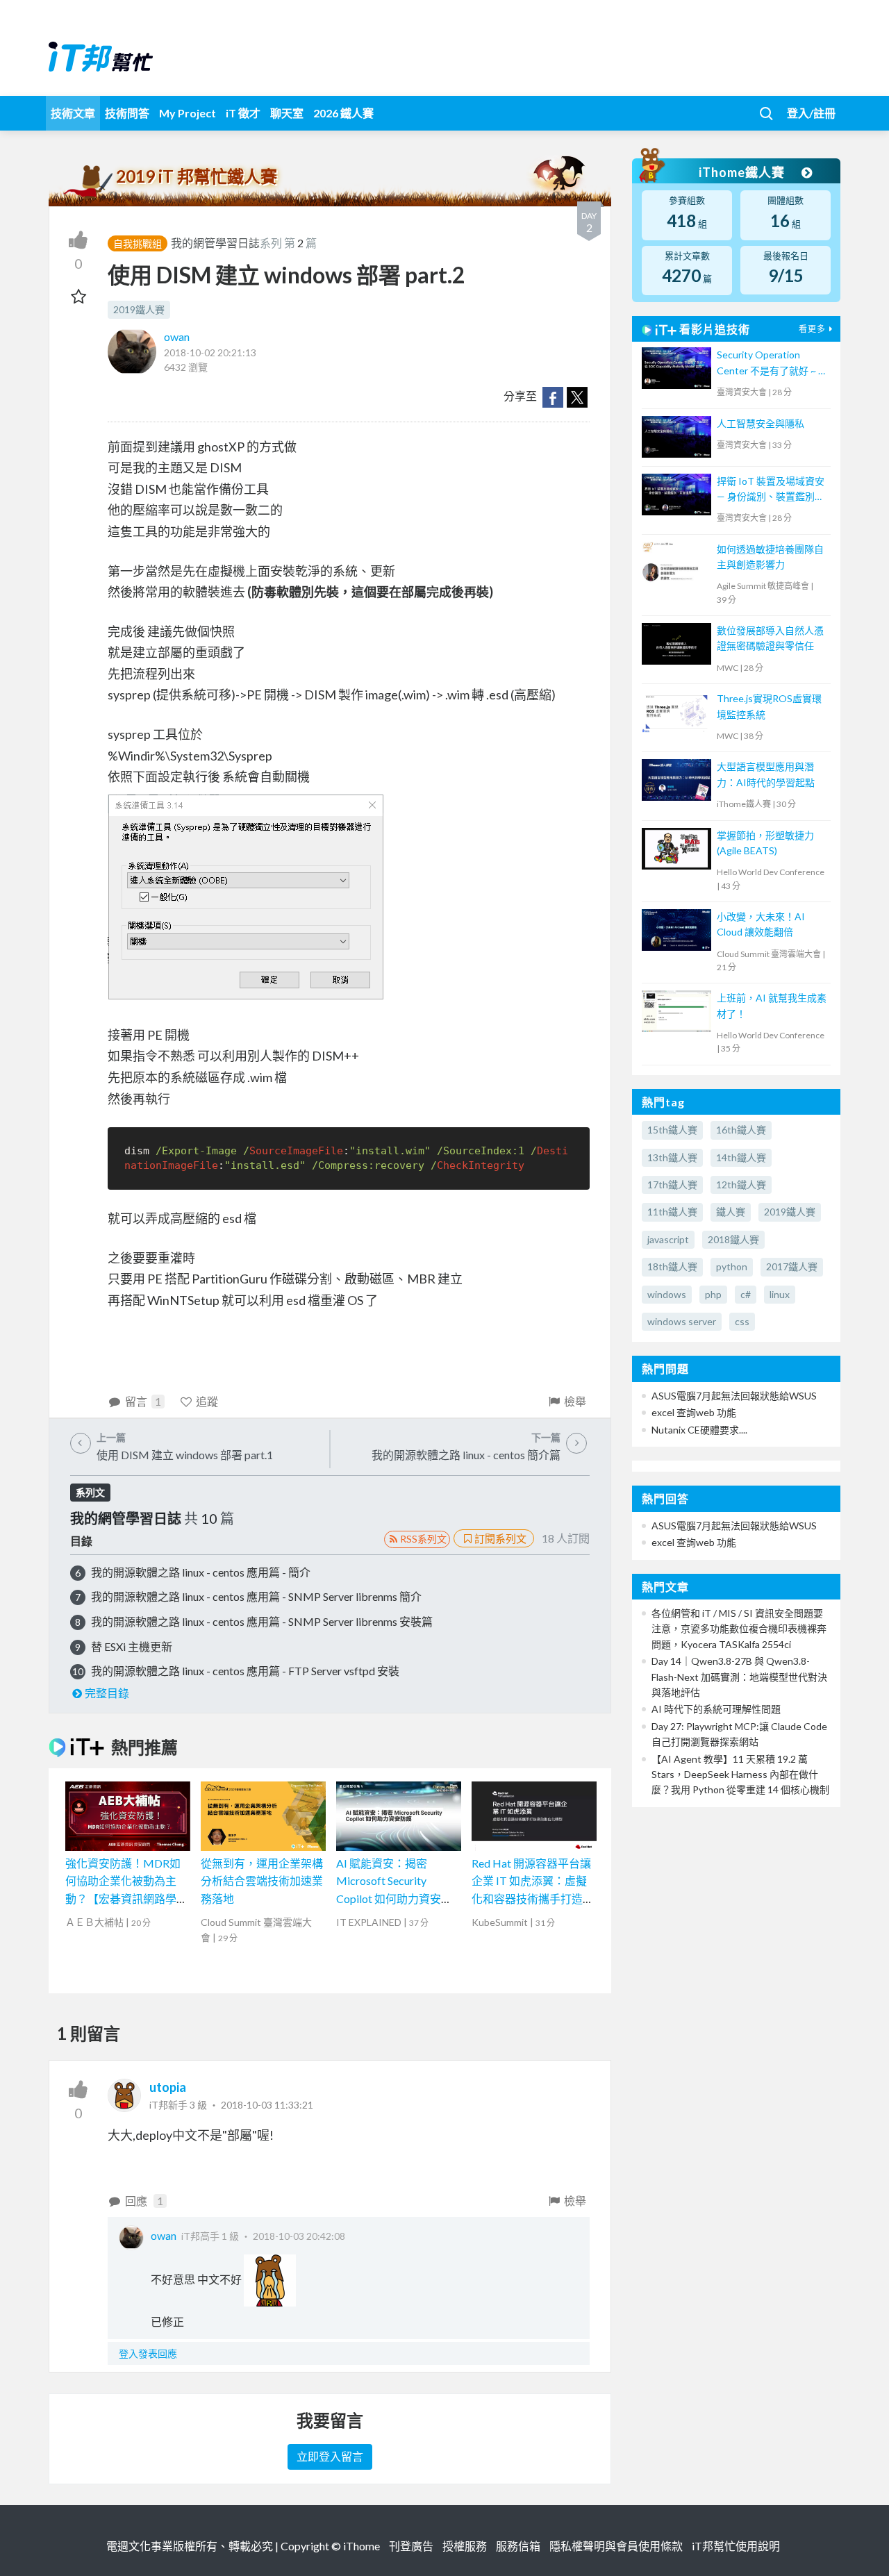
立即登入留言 (330, 2456)
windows (667, 1294)
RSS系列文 (423, 1539)
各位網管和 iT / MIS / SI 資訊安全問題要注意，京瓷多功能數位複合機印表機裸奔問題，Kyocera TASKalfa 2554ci (739, 1629)
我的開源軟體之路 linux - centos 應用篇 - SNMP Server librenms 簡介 (256, 1596)
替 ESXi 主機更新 (132, 1646)
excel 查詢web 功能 (694, 1412)
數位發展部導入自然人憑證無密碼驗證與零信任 (770, 638)
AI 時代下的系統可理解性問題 (716, 1709)
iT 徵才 (243, 113)
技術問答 (127, 113)
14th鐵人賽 (741, 1157)
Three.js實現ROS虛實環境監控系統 (769, 706)
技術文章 (73, 113)
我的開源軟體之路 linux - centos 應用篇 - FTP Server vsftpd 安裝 (245, 1671)
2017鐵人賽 (792, 1266)
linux (780, 1294)
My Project (188, 113)
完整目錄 (107, 1693)
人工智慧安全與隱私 (761, 423)
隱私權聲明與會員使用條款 (616, 2546)
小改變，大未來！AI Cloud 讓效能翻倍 (761, 924)
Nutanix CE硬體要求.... (699, 1430)
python (732, 1266)
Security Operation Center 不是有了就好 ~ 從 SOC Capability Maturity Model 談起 (772, 364)
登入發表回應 (148, 2353)
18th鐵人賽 (672, 1266)
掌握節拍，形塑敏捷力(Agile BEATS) (765, 843)
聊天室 (287, 113)
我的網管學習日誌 (215, 243)
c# (746, 1294)
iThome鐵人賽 (743, 172)
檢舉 (575, 1401)
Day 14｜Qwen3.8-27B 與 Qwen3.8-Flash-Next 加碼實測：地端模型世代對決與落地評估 (739, 1677)
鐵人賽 (731, 1212)
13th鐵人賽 (672, 1157)
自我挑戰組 (138, 243)
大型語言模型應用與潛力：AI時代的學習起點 (766, 774)
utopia (168, 2087)
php (713, 1294)
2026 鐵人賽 (343, 113)
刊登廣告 (411, 2546)
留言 (143, 1401)
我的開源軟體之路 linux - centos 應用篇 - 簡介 (201, 1572)
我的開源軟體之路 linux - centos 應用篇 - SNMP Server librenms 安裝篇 (262, 1621)
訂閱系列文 (500, 1538)
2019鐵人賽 (139, 309)
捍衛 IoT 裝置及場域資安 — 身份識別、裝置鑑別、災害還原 (771, 490)
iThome (362, 2546)
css (742, 1321)
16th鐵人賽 (741, 1130)
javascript (668, 1239)
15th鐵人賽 (672, 1130)
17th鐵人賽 (672, 1185)
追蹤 (207, 1401)
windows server (682, 1321)
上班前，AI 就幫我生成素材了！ (772, 1005)
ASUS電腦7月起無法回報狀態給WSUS (734, 1396)
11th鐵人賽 (672, 1212)
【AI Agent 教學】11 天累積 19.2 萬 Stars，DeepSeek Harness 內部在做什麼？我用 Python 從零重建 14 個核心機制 (740, 1775)
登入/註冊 (811, 113)
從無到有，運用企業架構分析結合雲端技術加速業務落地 (262, 1881)
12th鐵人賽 (741, 1185)
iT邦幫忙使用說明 (736, 2546)
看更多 (812, 329)
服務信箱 (518, 2546)
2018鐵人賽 (733, 1239)
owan (177, 336)
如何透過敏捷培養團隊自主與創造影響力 (770, 557)
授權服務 (465, 2546)
